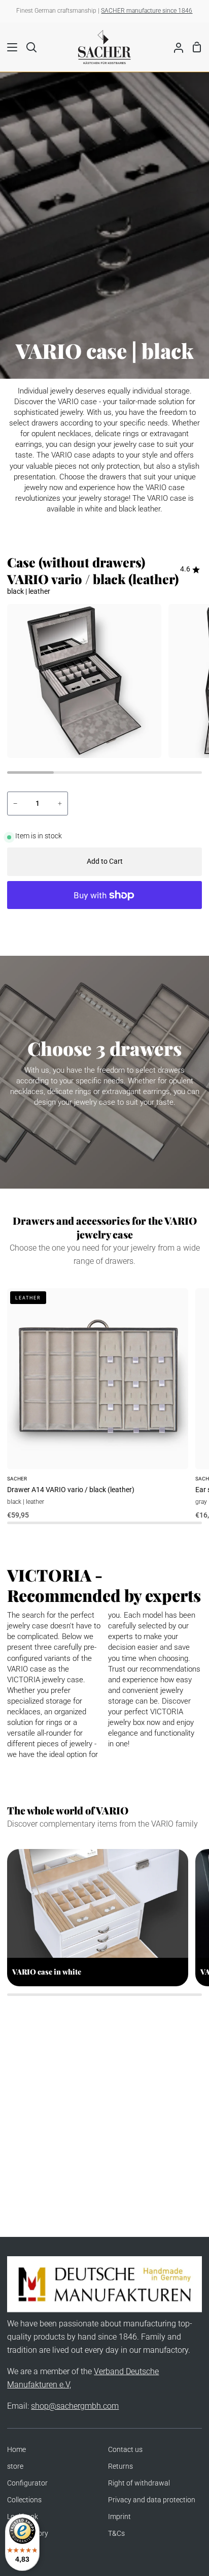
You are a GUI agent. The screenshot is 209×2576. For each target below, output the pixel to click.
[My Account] (175, 47)
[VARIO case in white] (97, 1918)
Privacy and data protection (152, 2500)
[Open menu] (9, 47)
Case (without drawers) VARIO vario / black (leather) (93, 570)
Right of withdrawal (139, 2483)
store (15, 2466)
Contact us (125, 2450)
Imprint (119, 2517)
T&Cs (116, 2534)
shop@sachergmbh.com (75, 2406)
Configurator (27, 2483)
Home (16, 2450)
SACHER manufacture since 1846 (147, 11)
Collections (24, 2500)
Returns (120, 2466)
